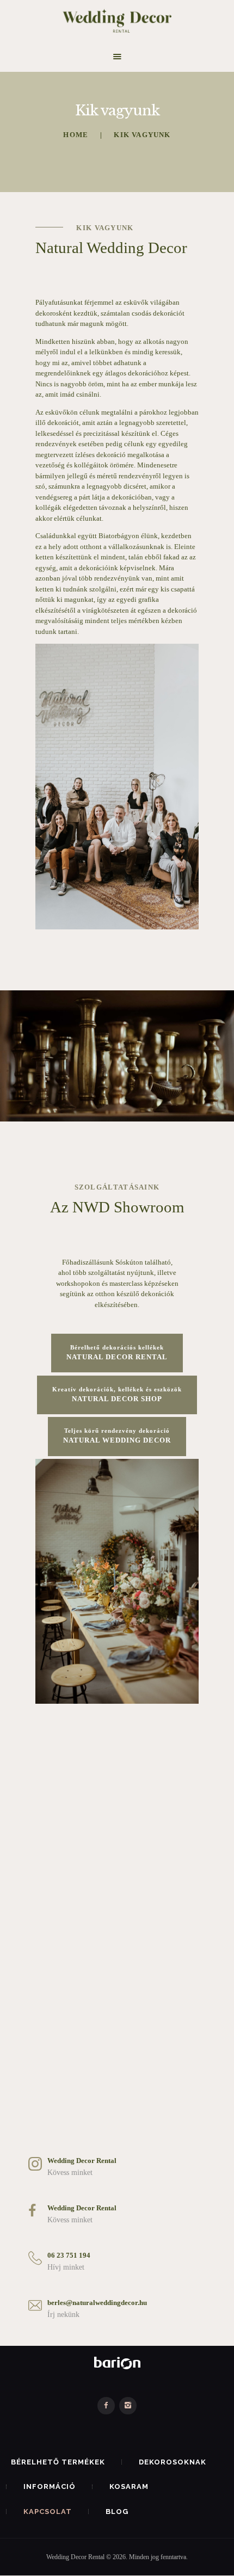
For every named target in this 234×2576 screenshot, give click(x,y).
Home (76, 135)
